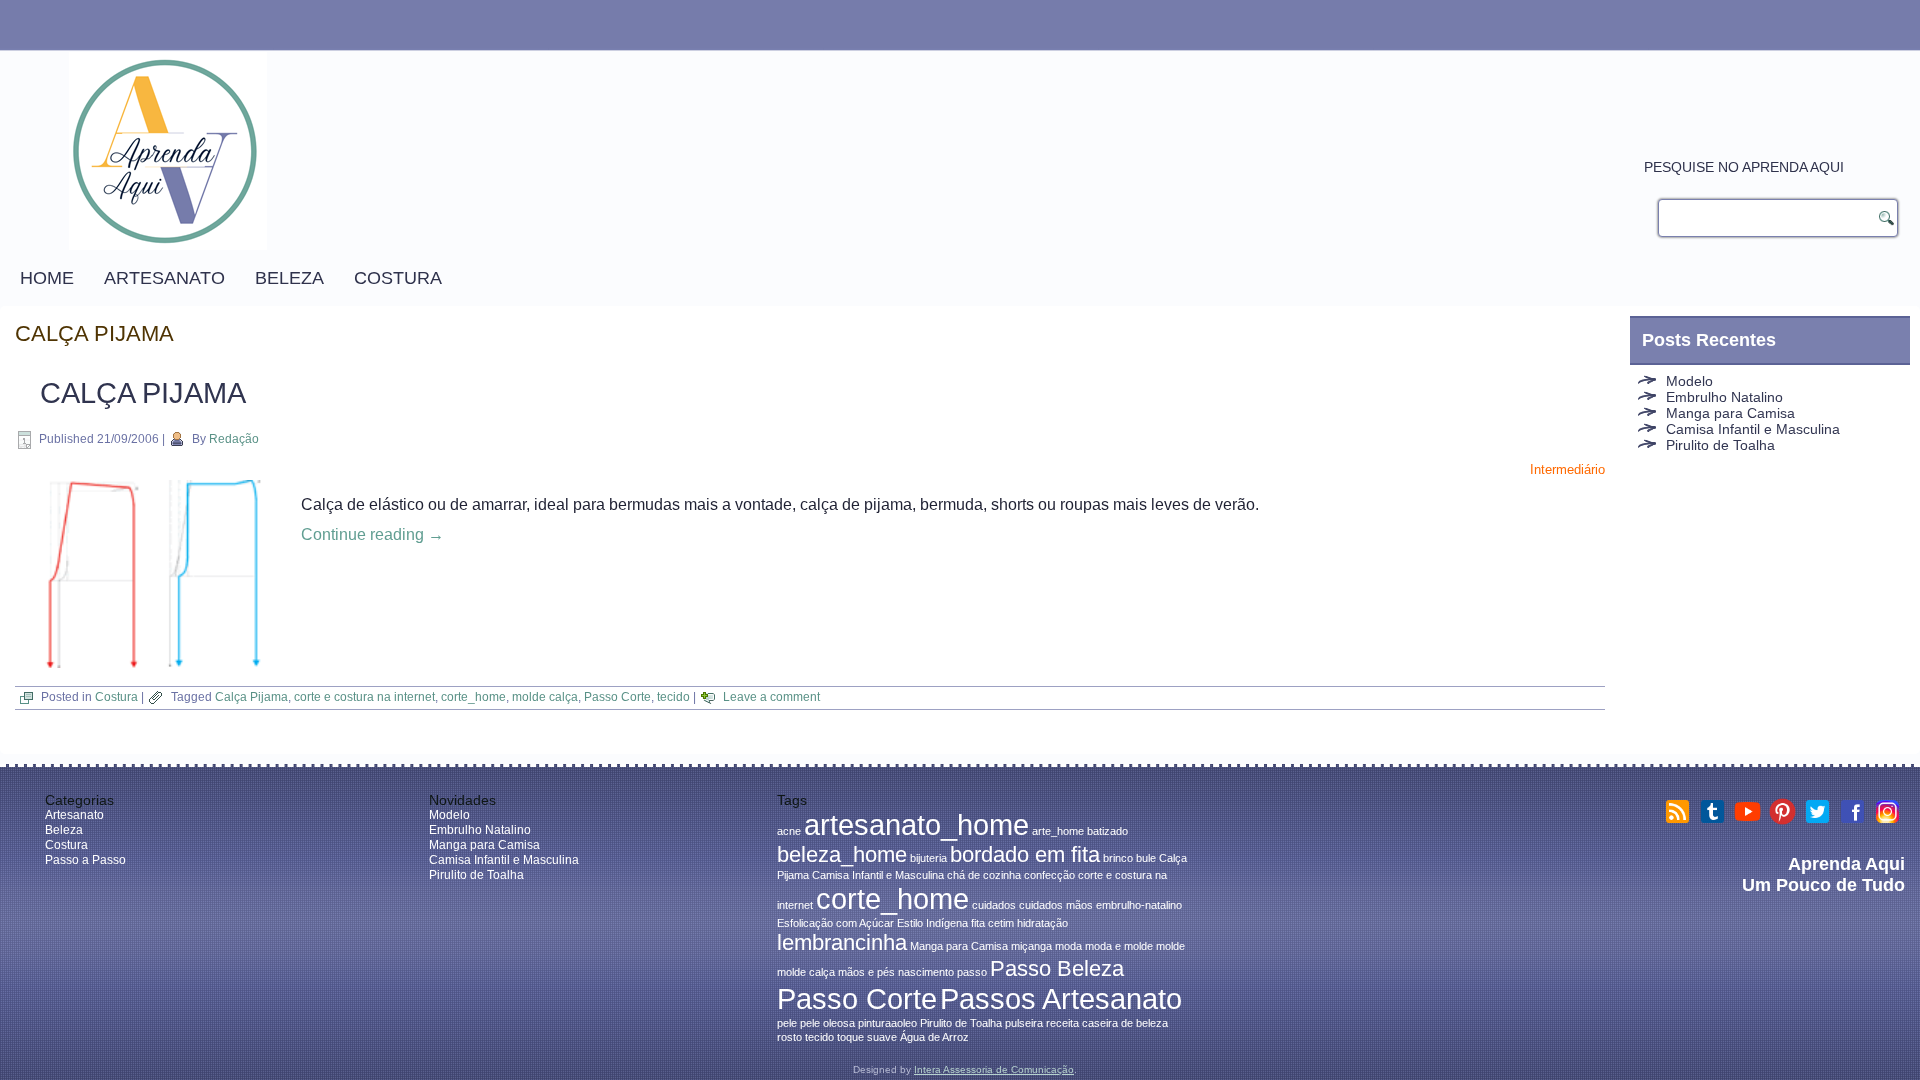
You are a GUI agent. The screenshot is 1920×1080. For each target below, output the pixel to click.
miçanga (1031, 946)
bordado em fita (1025, 854)
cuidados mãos (1056, 905)
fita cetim (992, 923)
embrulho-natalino (1139, 905)
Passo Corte (617, 697)
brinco (1118, 858)
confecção (1049, 875)
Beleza (289, 278)
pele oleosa (827, 1023)
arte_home (1058, 831)
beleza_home (842, 854)
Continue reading (372, 534)
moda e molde (1119, 946)
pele (787, 1023)
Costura (398, 278)
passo (972, 972)
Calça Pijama (143, 393)
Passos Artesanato (1061, 998)
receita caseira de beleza (1107, 1023)
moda (1068, 946)
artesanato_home (916, 824)
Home (47, 278)
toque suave (867, 1037)
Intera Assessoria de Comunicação (994, 1069)
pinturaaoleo (887, 1023)
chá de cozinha (984, 875)
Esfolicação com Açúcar (835, 923)
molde (1170, 946)
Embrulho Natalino (1724, 397)
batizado (1107, 831)
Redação (234, 439)
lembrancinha (842, 942)
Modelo (1689, 381)
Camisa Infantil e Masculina (1753, 429)
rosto (789, 1037)
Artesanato (164, 278)
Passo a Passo (85, 860)
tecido (673, 697)
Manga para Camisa (1730, 413)
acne (789, 831)
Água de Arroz (934, 1037)
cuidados (994, 905)
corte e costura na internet (364, 697)
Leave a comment (771, 697)
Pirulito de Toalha (1720, 445)
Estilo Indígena (932, 923)
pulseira (1024, 1023)
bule (1146, 858)
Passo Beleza (1057, 968)
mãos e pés (866, 972)
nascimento (926, 972)
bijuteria (928, 858)
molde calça (545, 697)
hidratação (1042, 923)
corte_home (473, 697)
